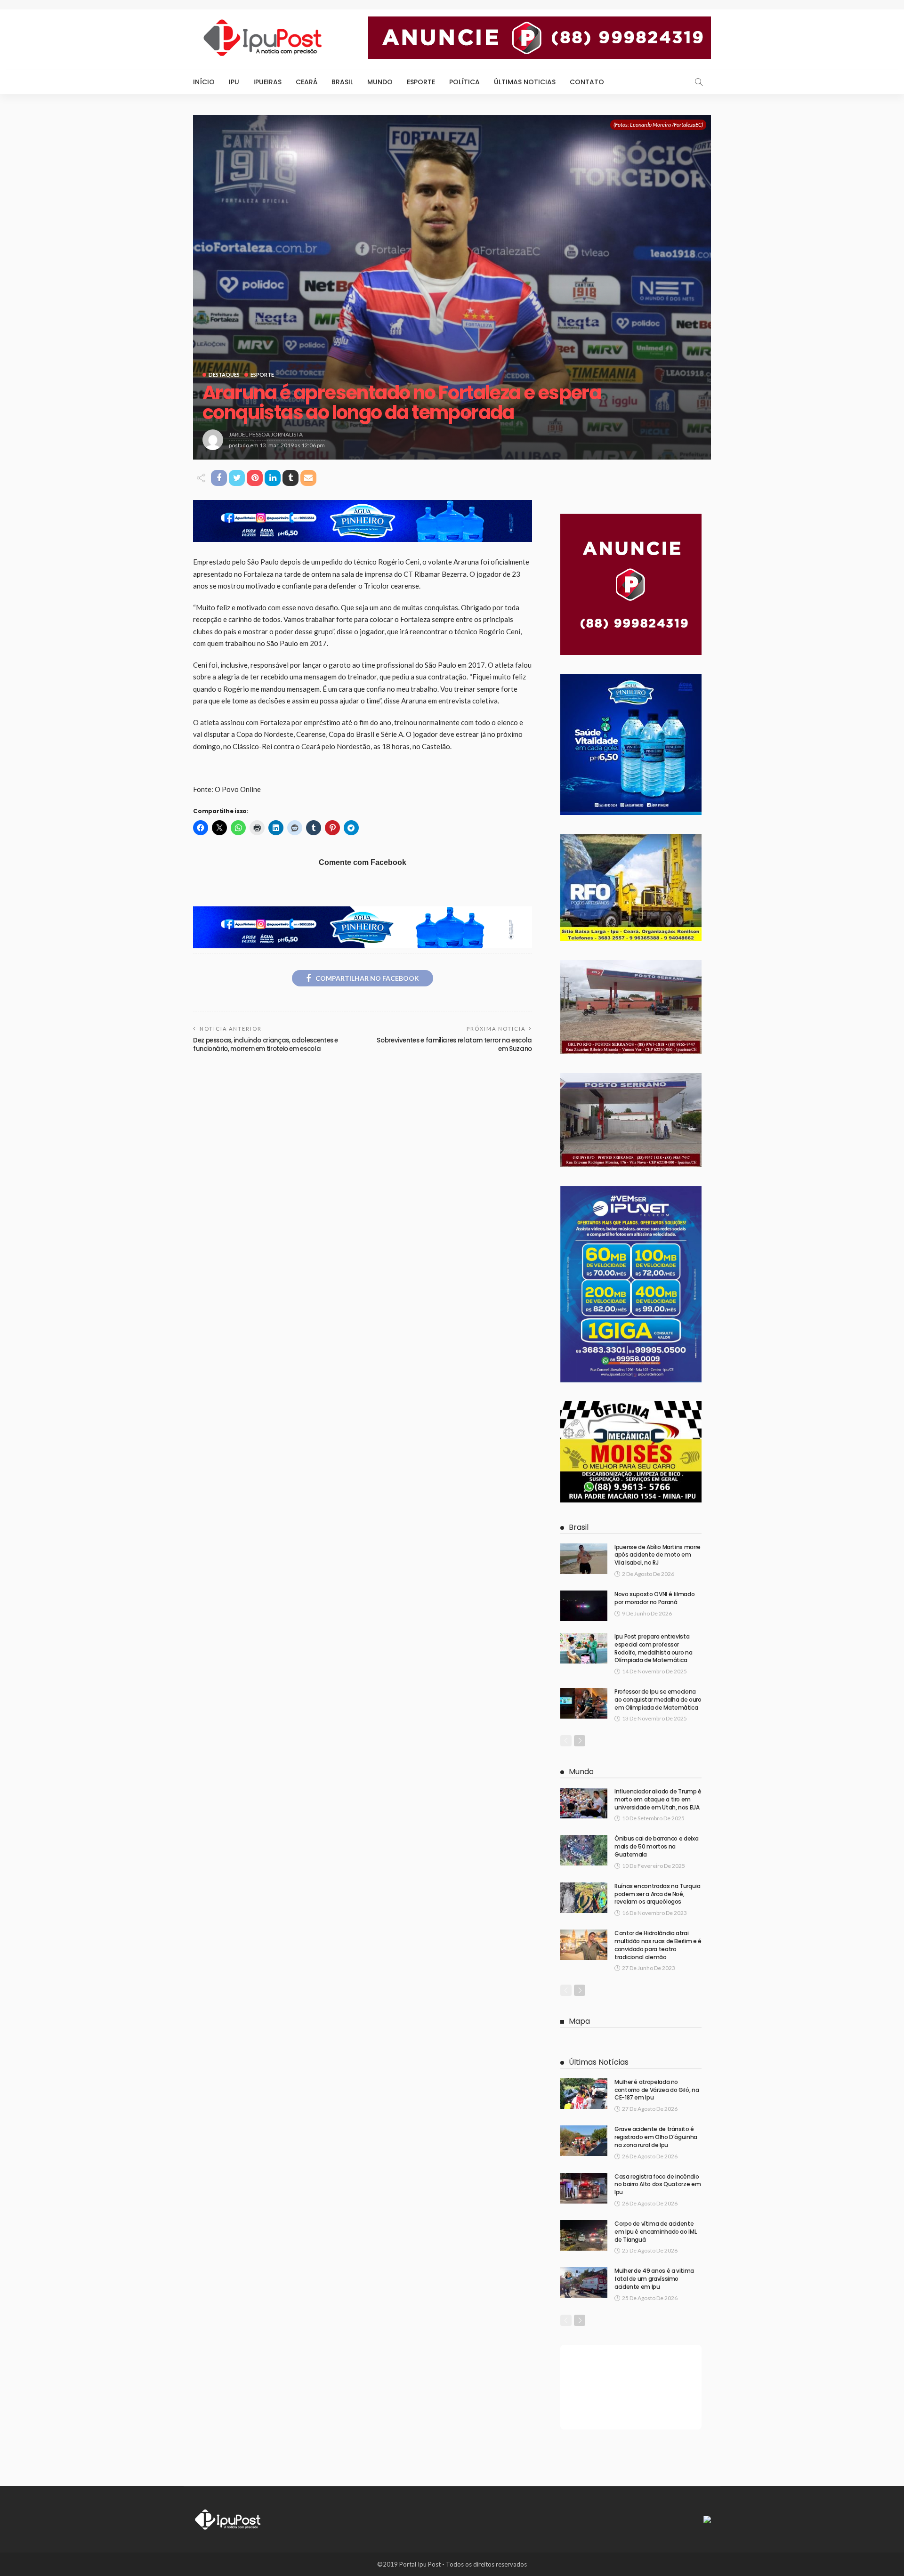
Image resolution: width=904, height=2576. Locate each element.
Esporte (421, 82)
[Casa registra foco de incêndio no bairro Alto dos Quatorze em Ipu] (584, 2188)
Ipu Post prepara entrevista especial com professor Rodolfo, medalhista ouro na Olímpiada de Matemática (653, 1648)
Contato (587, 82)
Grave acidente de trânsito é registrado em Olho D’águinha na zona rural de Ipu (656, 2137)
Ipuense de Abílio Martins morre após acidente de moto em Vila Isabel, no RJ (658, 1555)
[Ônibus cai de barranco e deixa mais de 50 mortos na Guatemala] (584, 1850)
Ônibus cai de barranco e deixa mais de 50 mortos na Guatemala (656, 1846)
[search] (699, 82)
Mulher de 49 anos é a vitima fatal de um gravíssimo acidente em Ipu (654, 2279)
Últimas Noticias (525, 82)
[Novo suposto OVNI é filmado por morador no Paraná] (584, 1606)
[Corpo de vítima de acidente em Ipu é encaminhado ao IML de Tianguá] (584, 2235)
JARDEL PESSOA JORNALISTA (266, 434)
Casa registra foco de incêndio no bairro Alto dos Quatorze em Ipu (658, 2184)
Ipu (234, 82)
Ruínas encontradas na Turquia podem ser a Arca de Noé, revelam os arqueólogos (658, 1894)
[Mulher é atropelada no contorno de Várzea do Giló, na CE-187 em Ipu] (584, 2094)
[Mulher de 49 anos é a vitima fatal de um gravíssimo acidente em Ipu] (584, 2282)
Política (464, 82)
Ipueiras (267, 82)
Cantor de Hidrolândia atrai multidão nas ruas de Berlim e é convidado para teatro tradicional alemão (658, 1945)
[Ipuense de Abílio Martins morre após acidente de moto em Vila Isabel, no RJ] (584, 1559)
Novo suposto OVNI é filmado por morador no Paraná (654, 1598)
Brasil (342, 82)
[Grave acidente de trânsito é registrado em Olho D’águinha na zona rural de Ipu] (584, 2141)
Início (204, 82)
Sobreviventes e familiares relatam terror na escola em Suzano (454, 1045)
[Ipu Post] (228, 2519)
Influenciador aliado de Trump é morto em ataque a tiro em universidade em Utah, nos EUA (658, 1799)
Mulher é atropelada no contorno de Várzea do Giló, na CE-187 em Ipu (657, 2090)
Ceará (307, 82)
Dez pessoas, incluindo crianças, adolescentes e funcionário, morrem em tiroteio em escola (266, 1045)
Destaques (224, 375)
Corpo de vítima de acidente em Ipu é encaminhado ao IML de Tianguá (655, 2232)
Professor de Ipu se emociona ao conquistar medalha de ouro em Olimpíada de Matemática (658, 1700)
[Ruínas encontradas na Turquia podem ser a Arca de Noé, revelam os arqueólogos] (584, 1898)
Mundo (380, 82)
